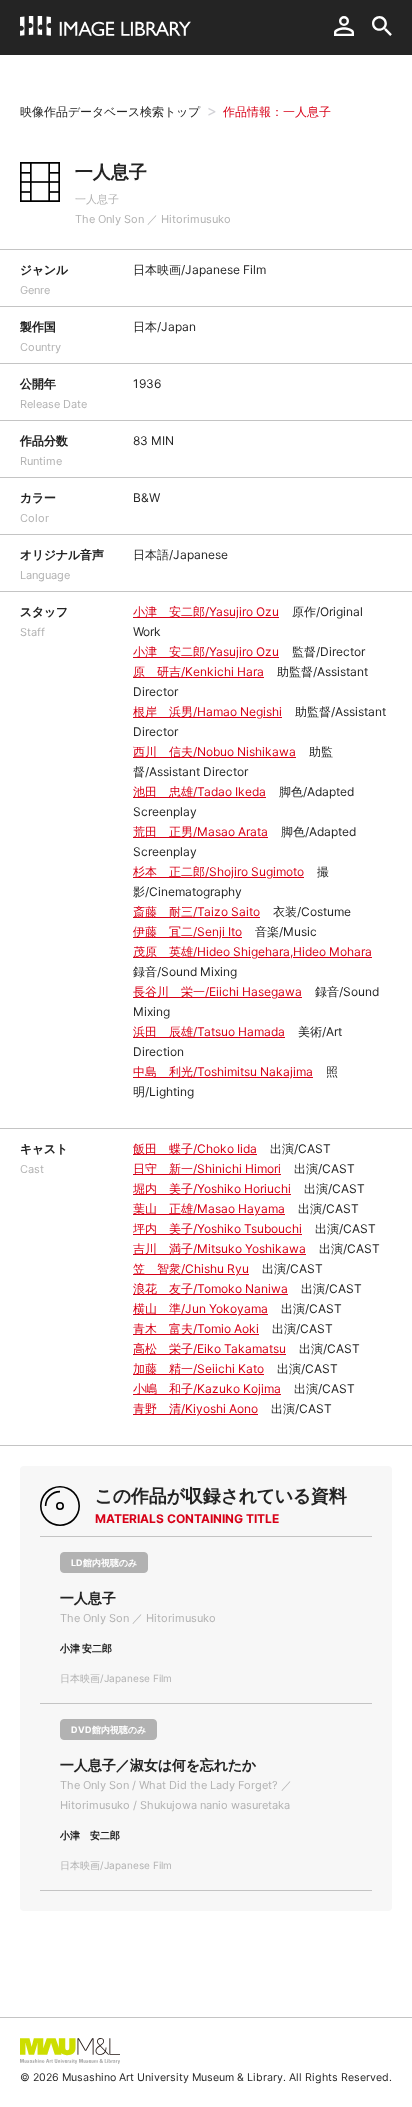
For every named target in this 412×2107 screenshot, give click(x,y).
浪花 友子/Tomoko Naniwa (210, 1288)
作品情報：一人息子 (277, 111)
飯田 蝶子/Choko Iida (195, 1148)
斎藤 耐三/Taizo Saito (196, 911)
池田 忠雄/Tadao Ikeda (199, 791)
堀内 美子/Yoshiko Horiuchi (212, 1188)
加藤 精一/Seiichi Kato (198, 1368)
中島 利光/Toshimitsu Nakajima (223, 1071)
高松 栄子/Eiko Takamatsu (209, 1348)
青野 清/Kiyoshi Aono (195, 1408)
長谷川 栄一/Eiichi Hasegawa (217, 991)
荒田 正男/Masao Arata (200, 831)
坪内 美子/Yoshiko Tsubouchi (217, 1228)
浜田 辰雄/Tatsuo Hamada (209, 1031)
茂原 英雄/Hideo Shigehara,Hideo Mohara (252, 951)
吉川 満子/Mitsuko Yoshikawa (219, 1248)
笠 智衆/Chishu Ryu (191, 1268)
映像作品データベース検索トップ (110, 111)
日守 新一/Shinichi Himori (207, 1168)
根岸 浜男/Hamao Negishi (207, 711)
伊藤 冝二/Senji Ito (187, 931)
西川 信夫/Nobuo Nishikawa (214, 751)
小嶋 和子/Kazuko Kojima (207, 1388)
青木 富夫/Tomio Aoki (196, 1328)
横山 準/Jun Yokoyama (200, 1308)
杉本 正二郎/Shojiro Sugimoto (218, 871)
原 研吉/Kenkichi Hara (198, 671)
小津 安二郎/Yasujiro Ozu (206, 611)
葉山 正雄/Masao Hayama (209, 1208)
